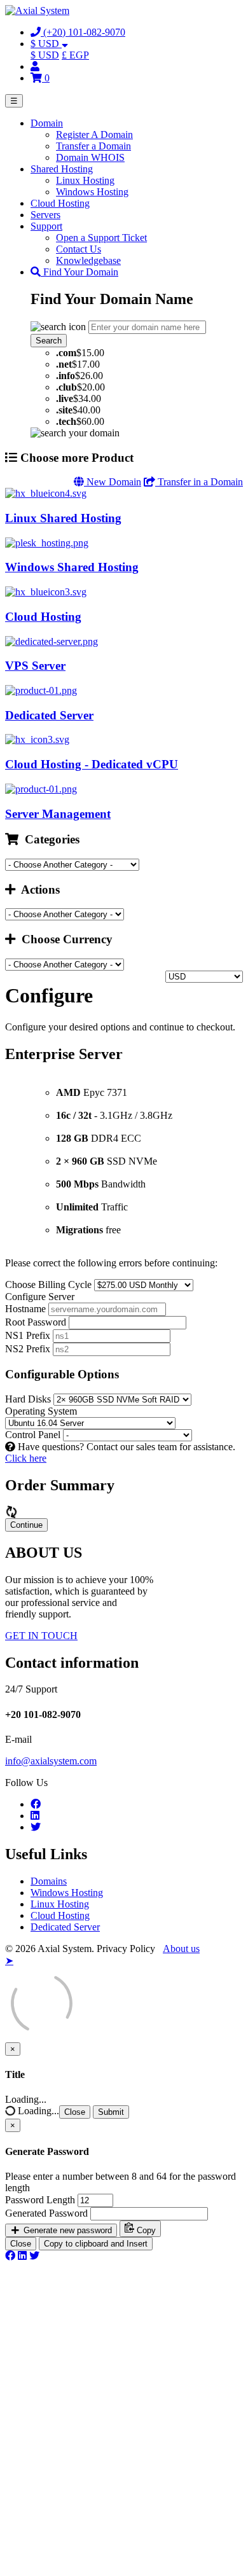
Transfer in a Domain (199, 482)
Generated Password (46, 2213)
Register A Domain (94, 135)
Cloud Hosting (60, 203)
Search (49, 341)
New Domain (113, 482)
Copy (145, 2230)
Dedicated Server (65, 1927)
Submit (111, 2112)
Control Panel (33, 1435)
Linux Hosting (85, 180)
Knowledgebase (88, 260)
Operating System (41, 1411)
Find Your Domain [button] (79, 272)
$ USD (45, 55)
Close (75, 2112)
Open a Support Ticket (101, 238)
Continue (26, 1525)
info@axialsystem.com (51, 1761)
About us (181, 1949)
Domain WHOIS (90, 157)
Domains (49, 1881)
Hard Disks (28, 1399)
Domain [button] (47, 123)
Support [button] (46, 226)
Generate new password (66, 2230)
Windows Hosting (92, 192)
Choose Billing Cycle (48, 1285)
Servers (45, 215)
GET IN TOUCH (41, 1636)
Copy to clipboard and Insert (96, 2244)
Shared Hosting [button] (62, 169)
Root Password (36, 1322)
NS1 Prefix (28, 1335)
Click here (26, 1458)
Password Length (40, 2200)
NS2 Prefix (28, 1349)
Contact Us (79, 249)
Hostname (25, 1309)
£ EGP (75, 55)
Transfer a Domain (93, 146)
